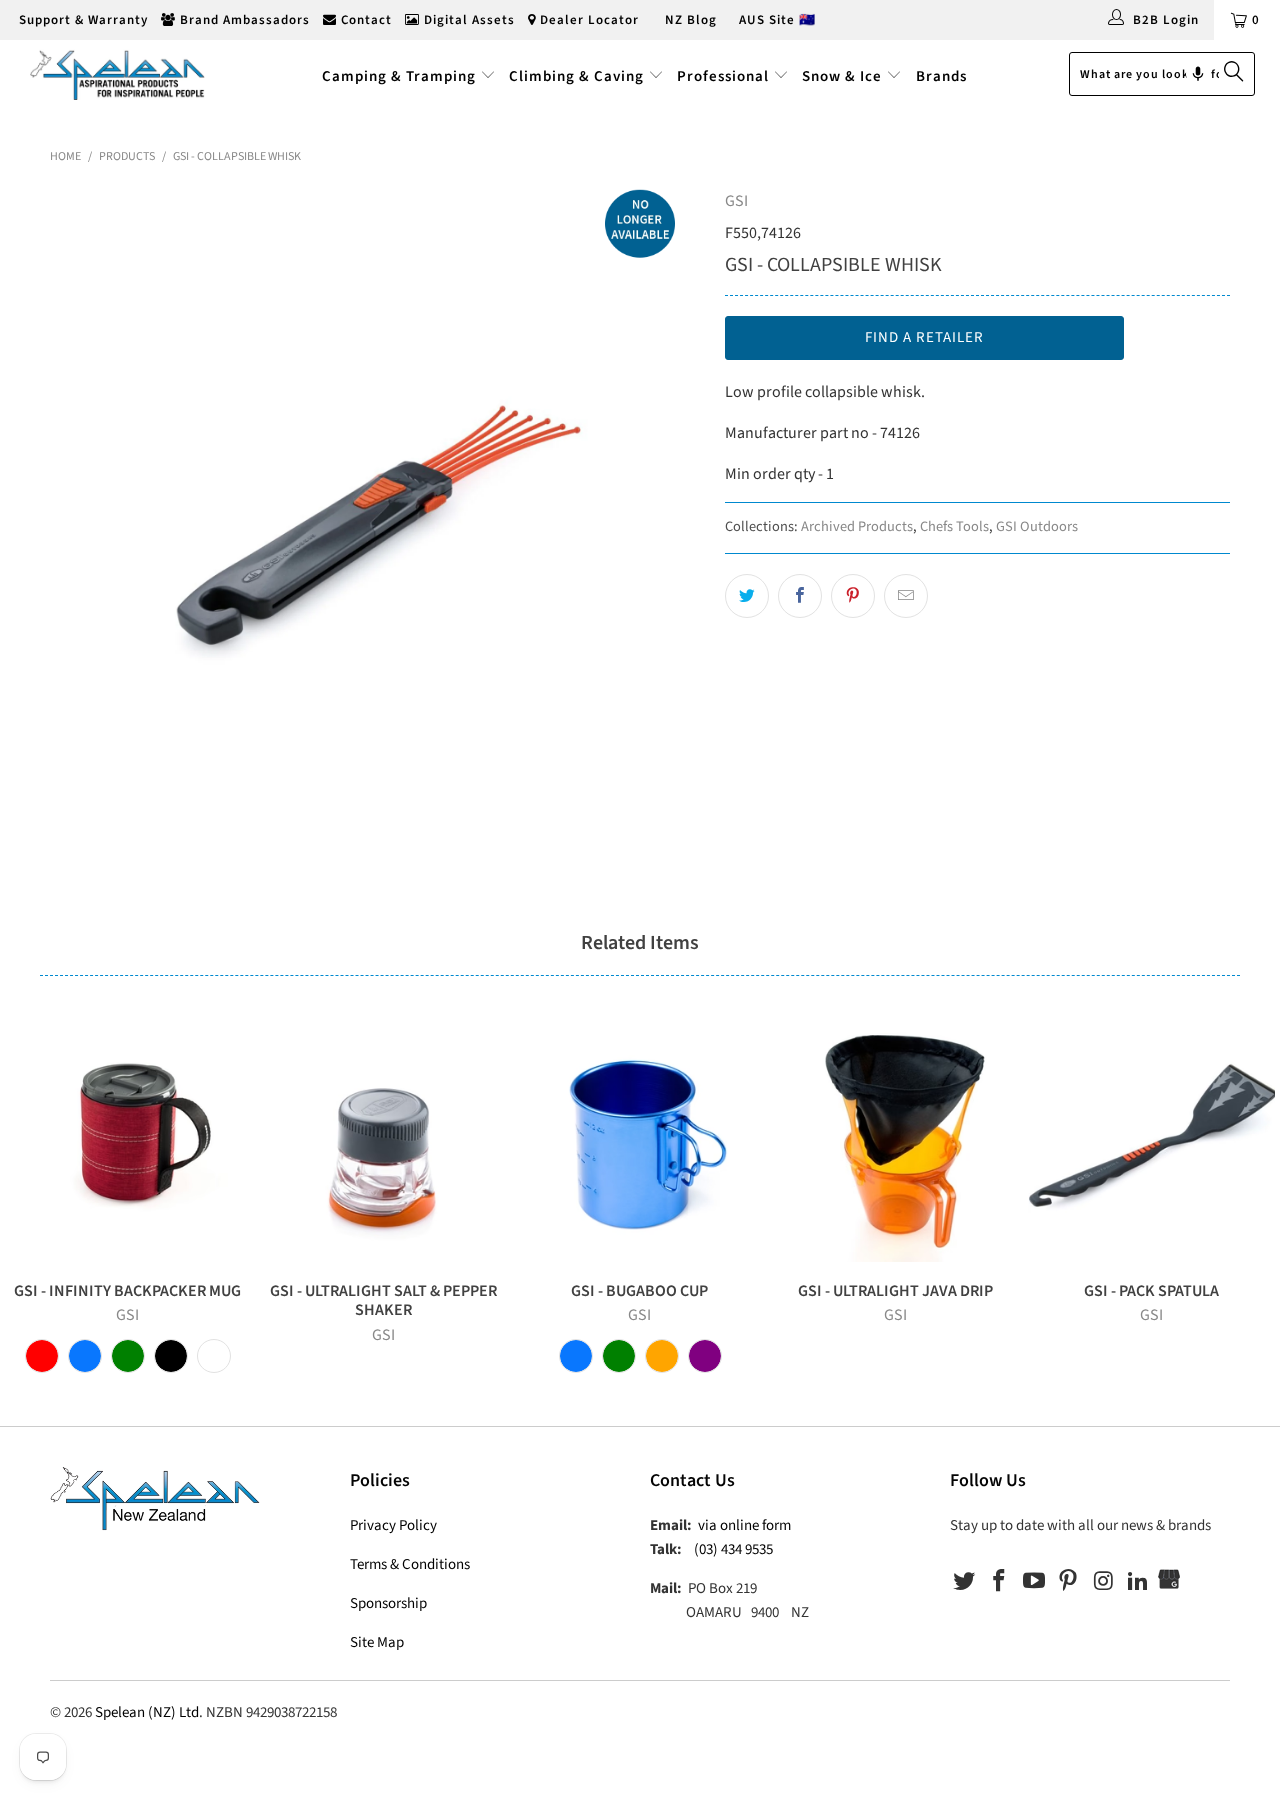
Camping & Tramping (399, 76)
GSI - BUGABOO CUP (640, 1139)
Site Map (377, 1642)
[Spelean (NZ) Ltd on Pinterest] (1069, 1582)
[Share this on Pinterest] (853, 596)
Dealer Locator (587, 20)
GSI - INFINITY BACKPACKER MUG (128, 1139)
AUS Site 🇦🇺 (777, 20)
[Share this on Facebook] (800, 596)
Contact (364, 20)
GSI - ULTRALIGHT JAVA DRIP (896, 1139)
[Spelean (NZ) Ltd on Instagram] (1104, 1582)
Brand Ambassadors (243, 20)
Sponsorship (388, 1603)
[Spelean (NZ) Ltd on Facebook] (1000, 1582)
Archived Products (857, 526)
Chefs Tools (954, 526)
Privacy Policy (393, 1525)
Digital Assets (467, 20)
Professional (723, 76)
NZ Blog (689, 20)
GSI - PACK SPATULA (1152, 1139)
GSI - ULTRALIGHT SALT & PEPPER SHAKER (384, 1139)
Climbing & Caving (576, 76)
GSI (736, 201)
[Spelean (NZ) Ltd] (112, 74)
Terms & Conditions (410, 1564)
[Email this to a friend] (906, 596)
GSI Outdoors (1037, 526)
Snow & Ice (842, 76)
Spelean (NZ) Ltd (147, 1712)
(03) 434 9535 (733, 1549)
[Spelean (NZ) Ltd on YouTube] (1034, 1582)
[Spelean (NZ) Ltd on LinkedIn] (1138, 1582)
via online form (744, 1525)
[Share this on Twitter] (747, 596)
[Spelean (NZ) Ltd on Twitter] (965, 1582)
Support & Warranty (81, 20)
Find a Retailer (924, 337)
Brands (941, 76)
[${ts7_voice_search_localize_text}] (1198, 74)
